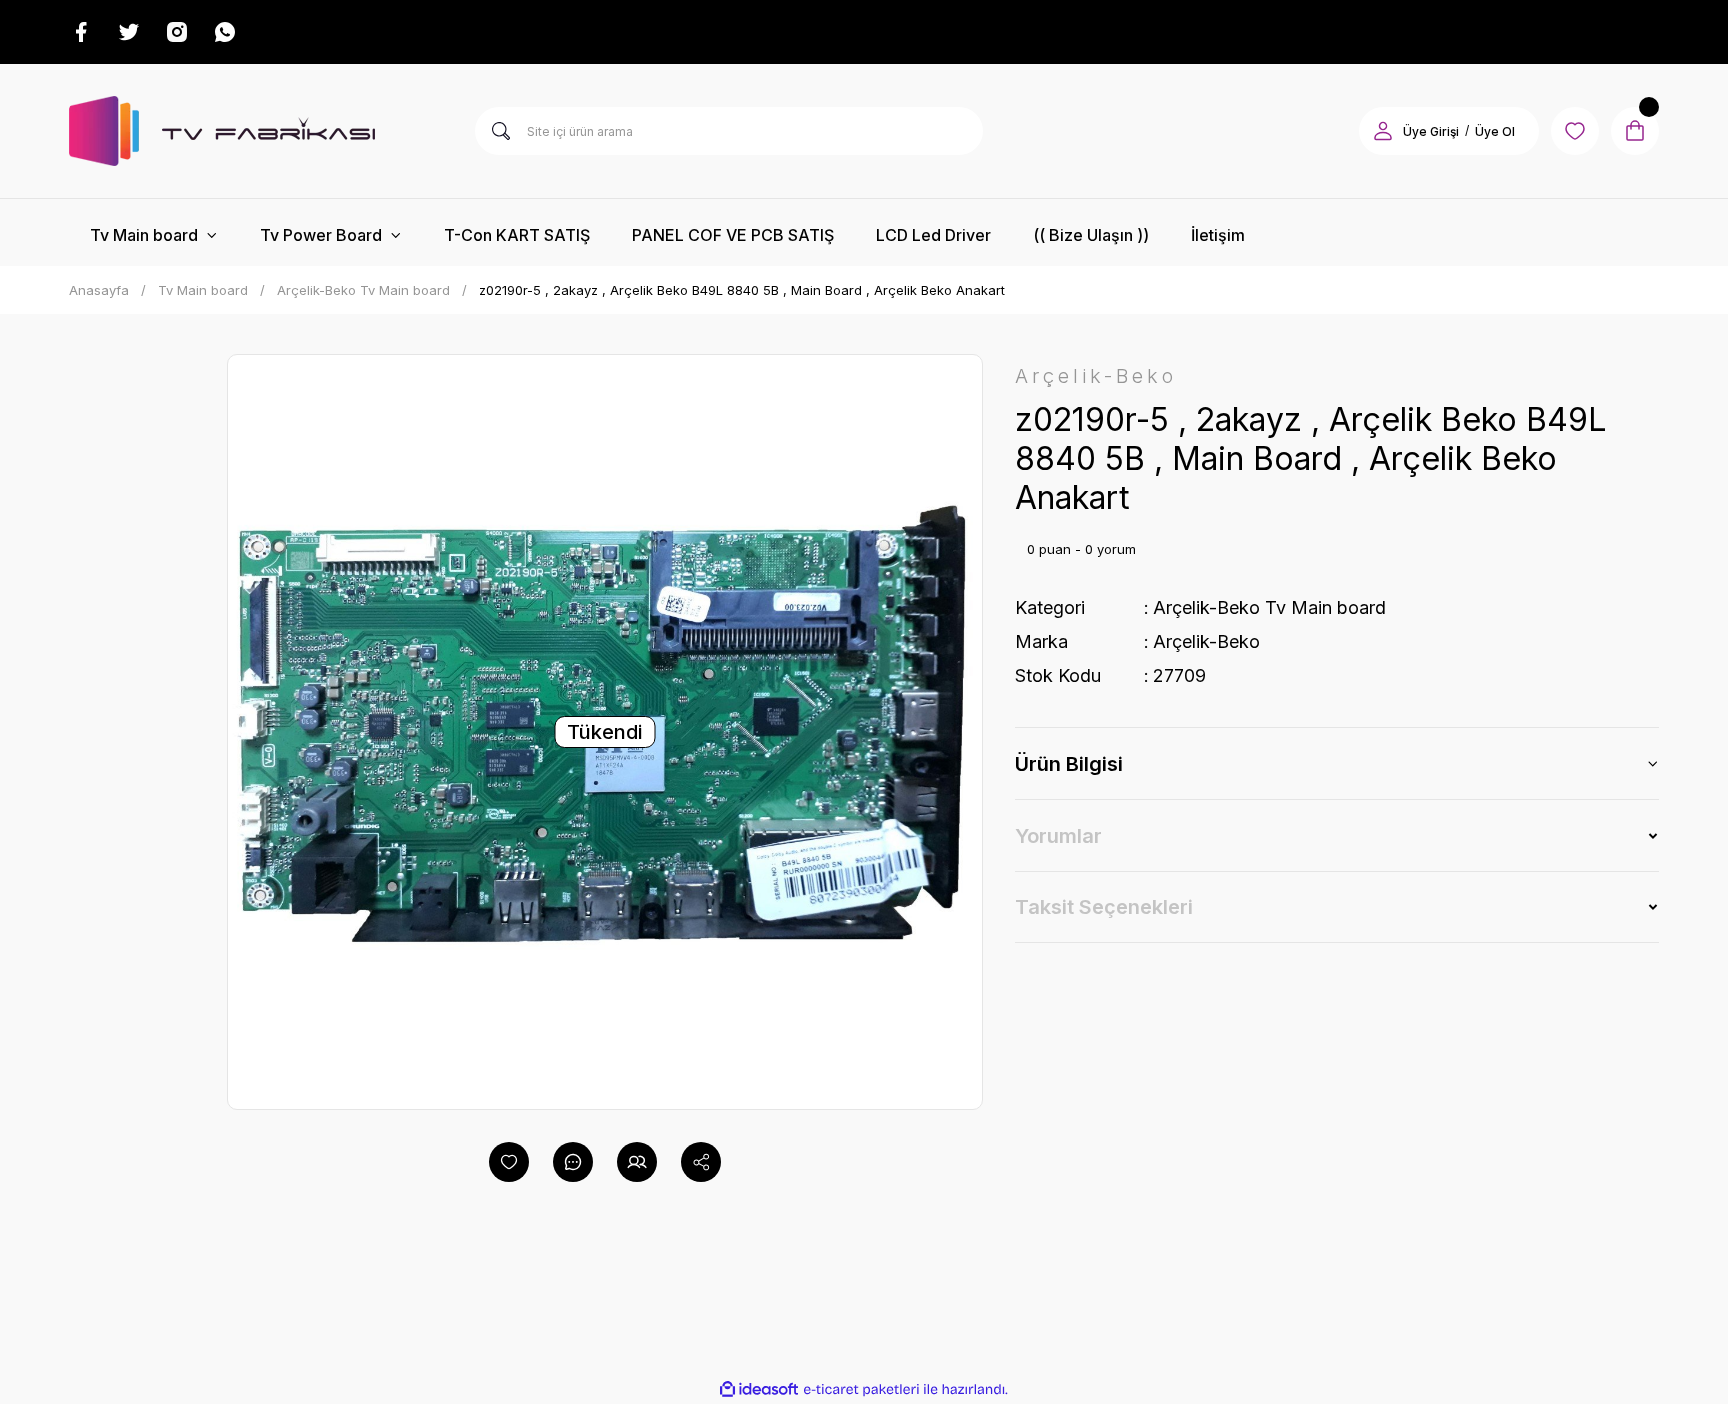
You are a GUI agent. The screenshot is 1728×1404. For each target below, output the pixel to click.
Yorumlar (1058, 836)
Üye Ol (1495, 131)
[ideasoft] (759, 1389)
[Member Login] (1383, 131)
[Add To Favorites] (509, 1162)
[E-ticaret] (861, 1389)
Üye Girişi (1431, 131)
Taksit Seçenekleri (1104, 907)
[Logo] (222, 131)
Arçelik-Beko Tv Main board (1269, 607)
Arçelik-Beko (1206, 641)
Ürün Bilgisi (1069, 764)
